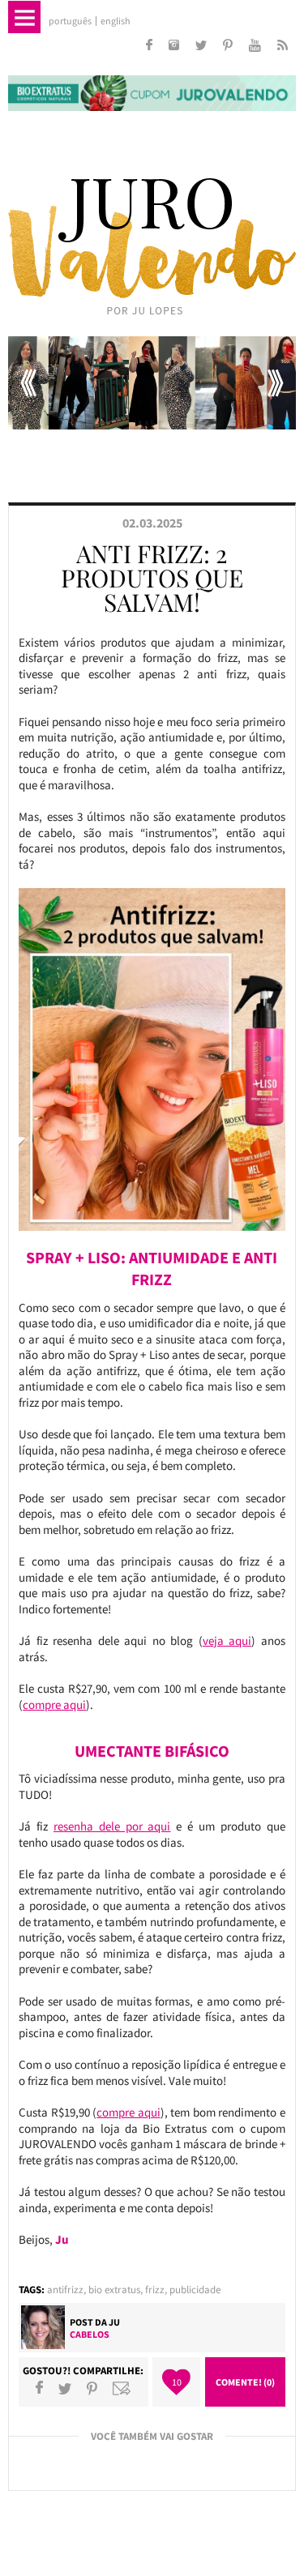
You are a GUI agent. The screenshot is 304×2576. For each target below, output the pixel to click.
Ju (114, 2322)
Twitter (65, 2388)
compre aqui (54, 1705)
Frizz (155, 2290)
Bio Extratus (114, 2290)
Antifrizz (65, 2290)
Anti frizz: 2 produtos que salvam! (152, 578)
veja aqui (227, 1640)
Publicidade (195, 2290)
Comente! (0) (245, 2382)
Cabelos (90, 2334)
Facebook (39, 2388)
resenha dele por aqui (112, 1826)
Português (70, 21)
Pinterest (92, 2388)
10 (177, 2382)
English (116, 21)
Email (122, 2388)
